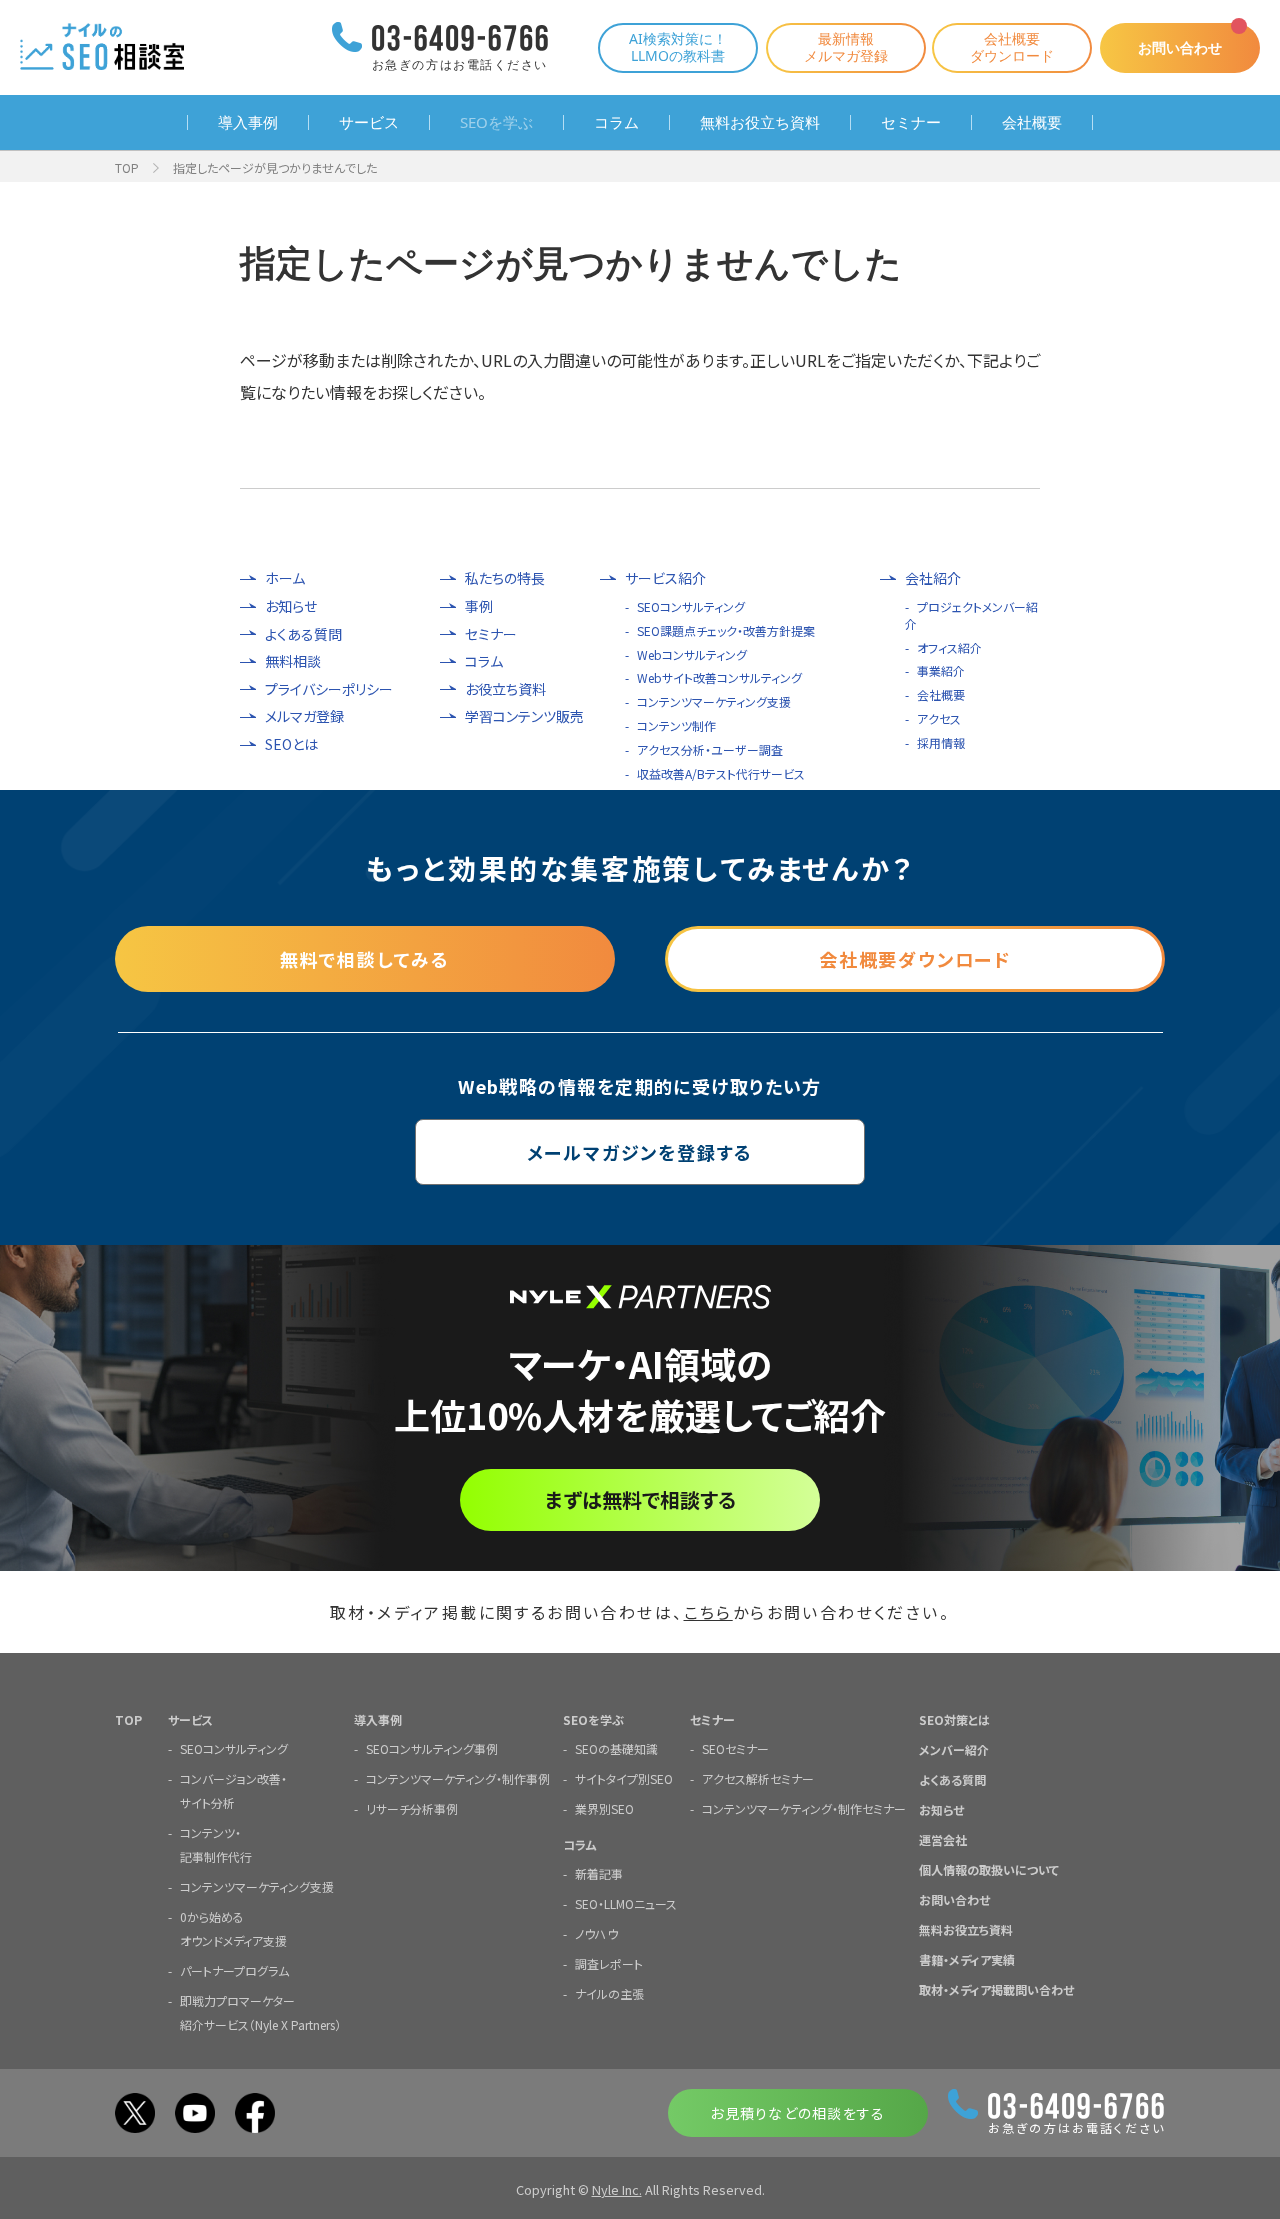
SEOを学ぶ (496, 122)
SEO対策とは (954, 1719)
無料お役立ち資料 (760, 122)
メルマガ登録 (304, 716)
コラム (616, 122)
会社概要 (1032, 122)
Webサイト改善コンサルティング (719, 677)
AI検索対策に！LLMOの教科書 (678, 47)
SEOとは (291, 744)
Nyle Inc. (617, 2189)
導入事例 (248, 122)
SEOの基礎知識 (616, 1748)
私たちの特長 (505, 578)
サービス (369, 122)
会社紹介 (933, 578)
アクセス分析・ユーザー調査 (710, 749)
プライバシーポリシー (329, 689)
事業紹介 (941, 670)
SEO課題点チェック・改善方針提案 (726, 630)
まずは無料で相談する (640, 1499)
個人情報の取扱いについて (989, 1869)
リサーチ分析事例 (412, 1808)
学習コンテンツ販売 (524, 716)
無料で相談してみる (365, 959)
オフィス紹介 (949, 647)
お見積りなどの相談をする (797, 2113)
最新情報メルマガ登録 (846, 47)
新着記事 (599, 1873)
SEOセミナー (735, 1748)
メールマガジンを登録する (640, 1152)
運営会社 (943, 1839)
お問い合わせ (1180, 47)
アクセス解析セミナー (758, 1778)
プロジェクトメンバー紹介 (971, 615)
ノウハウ (596, 1933)
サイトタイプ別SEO (624, 1778)
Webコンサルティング (692, 654)
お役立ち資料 (505, 689)
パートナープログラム (234, 1970)
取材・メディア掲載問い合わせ (996, 1989)
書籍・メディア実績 (967, 1959)
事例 (479, 606)
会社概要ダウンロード (1012, 47)
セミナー (911, 122)
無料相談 (293, 661)
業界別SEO (604, 1808)
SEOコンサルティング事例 (432, 1748)
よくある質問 (303, 634)
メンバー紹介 (954, 1749)
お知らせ (291, 606)
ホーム (285, 578)
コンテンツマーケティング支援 (714, 701)
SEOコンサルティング (691, 606)
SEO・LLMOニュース (626, 1903)
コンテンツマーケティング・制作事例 (458, 1778)
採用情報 (941, 742)
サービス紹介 (665, 578)
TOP (127, 167)
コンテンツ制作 (676, 725)
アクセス (939, 718)
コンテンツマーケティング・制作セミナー (804, 1808)
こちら (708, 1612)
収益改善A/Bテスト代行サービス (721, 773)
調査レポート (609, 1963)
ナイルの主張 (609, 1993)
